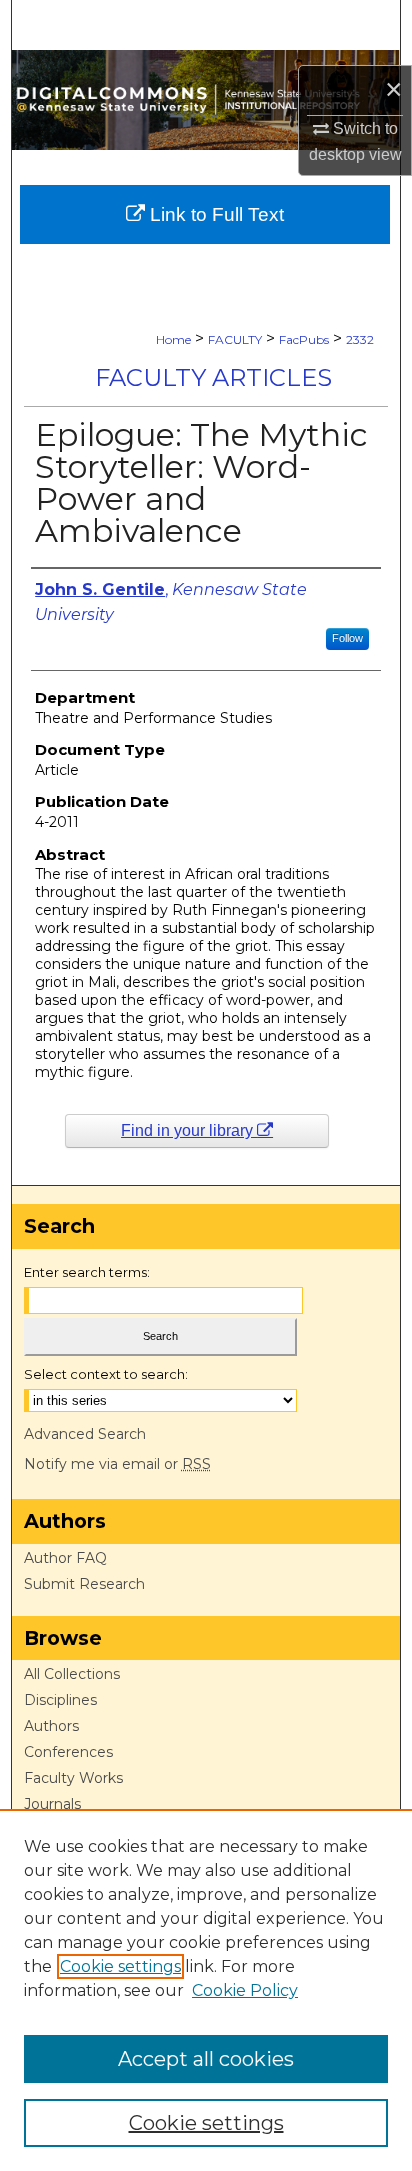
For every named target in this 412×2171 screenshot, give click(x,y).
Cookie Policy (245, 1990)
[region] (206, 1990)
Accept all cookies (206, 2059)
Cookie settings (120, 1966)
